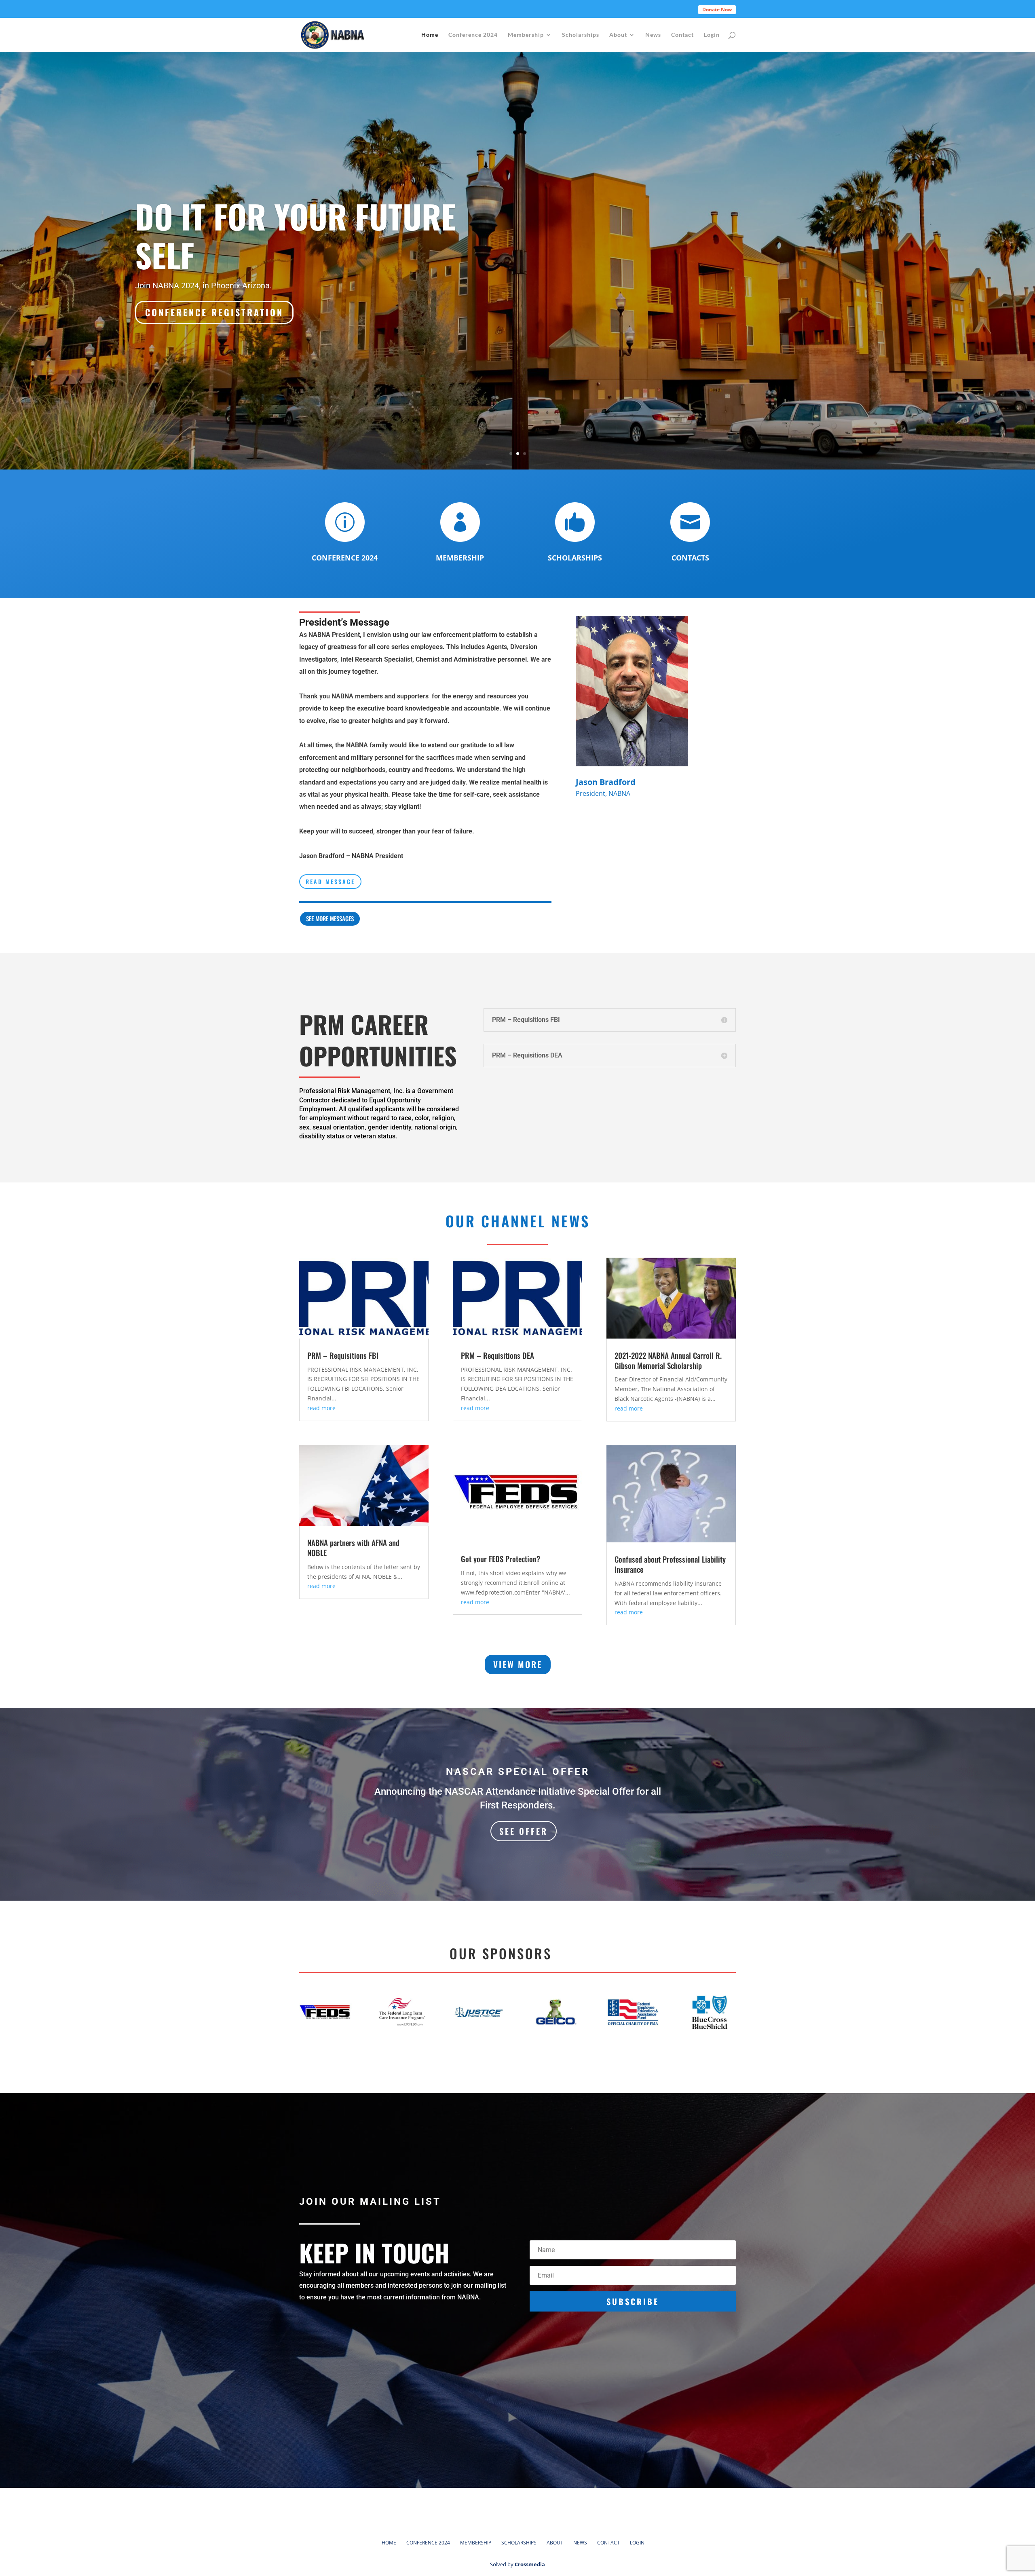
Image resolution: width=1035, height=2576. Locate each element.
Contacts (690, 558)
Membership (526, 35)
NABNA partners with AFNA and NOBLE (353, 1547)
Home (430, 35)
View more (518, 1664)
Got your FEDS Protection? (501, 1559)
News (653, 35)
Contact (682, 35)
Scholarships (581, 35)
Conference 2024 (473, 35)
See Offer (524, 1831)
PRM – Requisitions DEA (497, 1355)
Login (712, 35)
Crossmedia (530, 2564)
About (618, 35)
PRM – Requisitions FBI (343, 1355)
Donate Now (717, 10)
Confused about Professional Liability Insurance (670, 1564)
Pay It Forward (245, 228)
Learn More (176, 300)
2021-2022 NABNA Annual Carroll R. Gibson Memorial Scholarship (668, 1360)
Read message (330, 881)
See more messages (330, 918)
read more (321, 1408)
